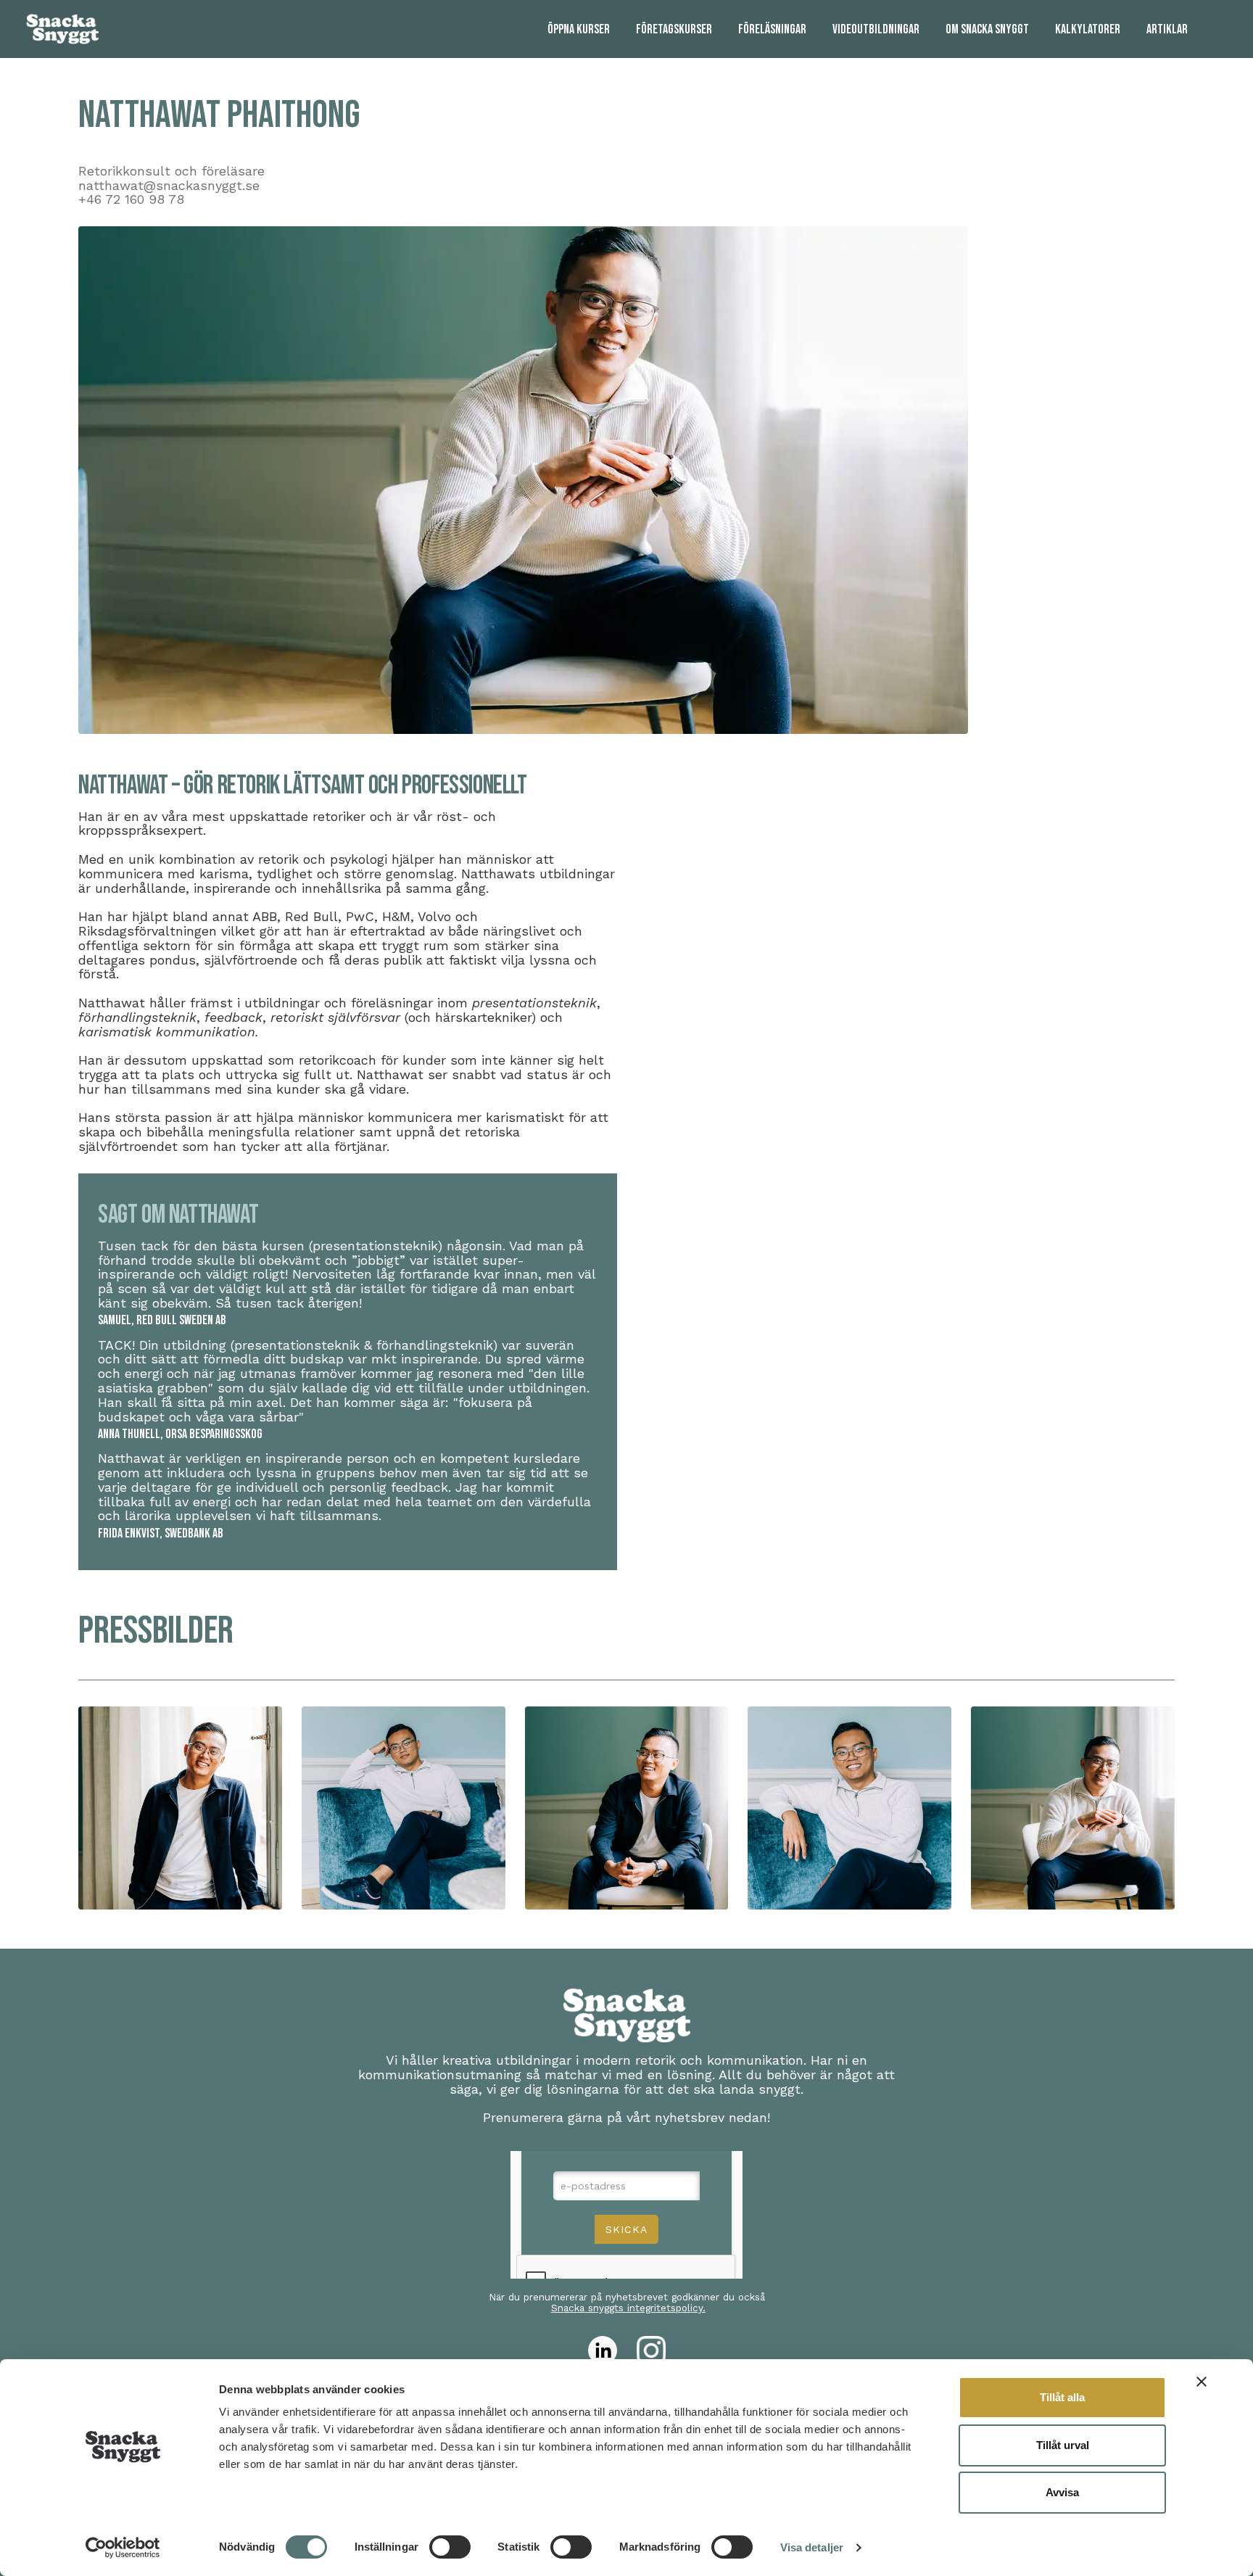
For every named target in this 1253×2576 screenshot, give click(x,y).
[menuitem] (579, 29)
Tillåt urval (1063, 2445)
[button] (180, 1808)
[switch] (450, 2547)
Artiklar (1167, 29)
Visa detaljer (812, 2547)
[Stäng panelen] (1202, 2382)
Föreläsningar (772, 29)
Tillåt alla (1062, 2397)
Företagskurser (674, 29)
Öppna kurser (579, 29)
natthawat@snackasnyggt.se (169, 185)
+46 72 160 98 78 (131, 199)
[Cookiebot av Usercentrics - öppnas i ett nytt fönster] (123, 2548)
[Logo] (62, 29)
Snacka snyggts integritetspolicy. (628, 2308)
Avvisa (1062, 2492)
